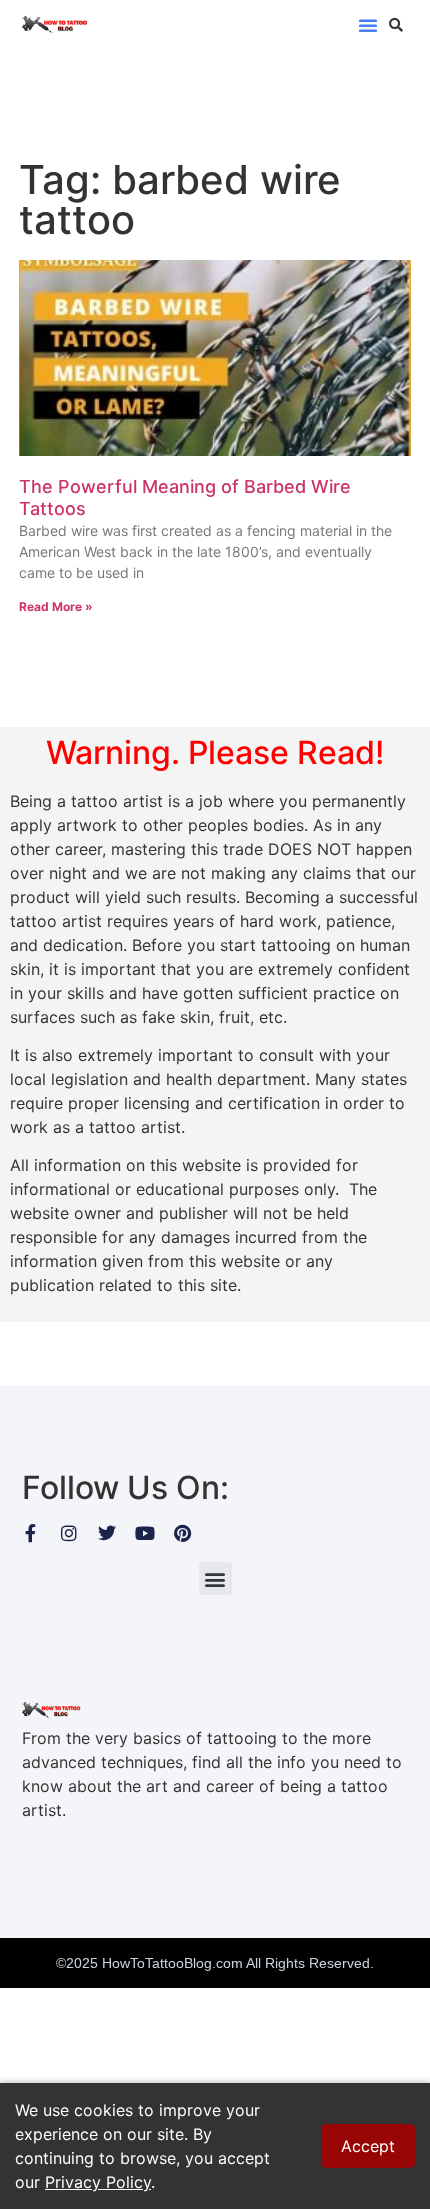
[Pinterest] (183, 1533)
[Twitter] (107, 1533)
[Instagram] (69, 1533)
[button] (368, 25)
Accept (368, 2146)
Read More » (56, 606)
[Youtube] (145, 1533)
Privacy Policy (98, 2182)
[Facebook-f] (31, 1533)
